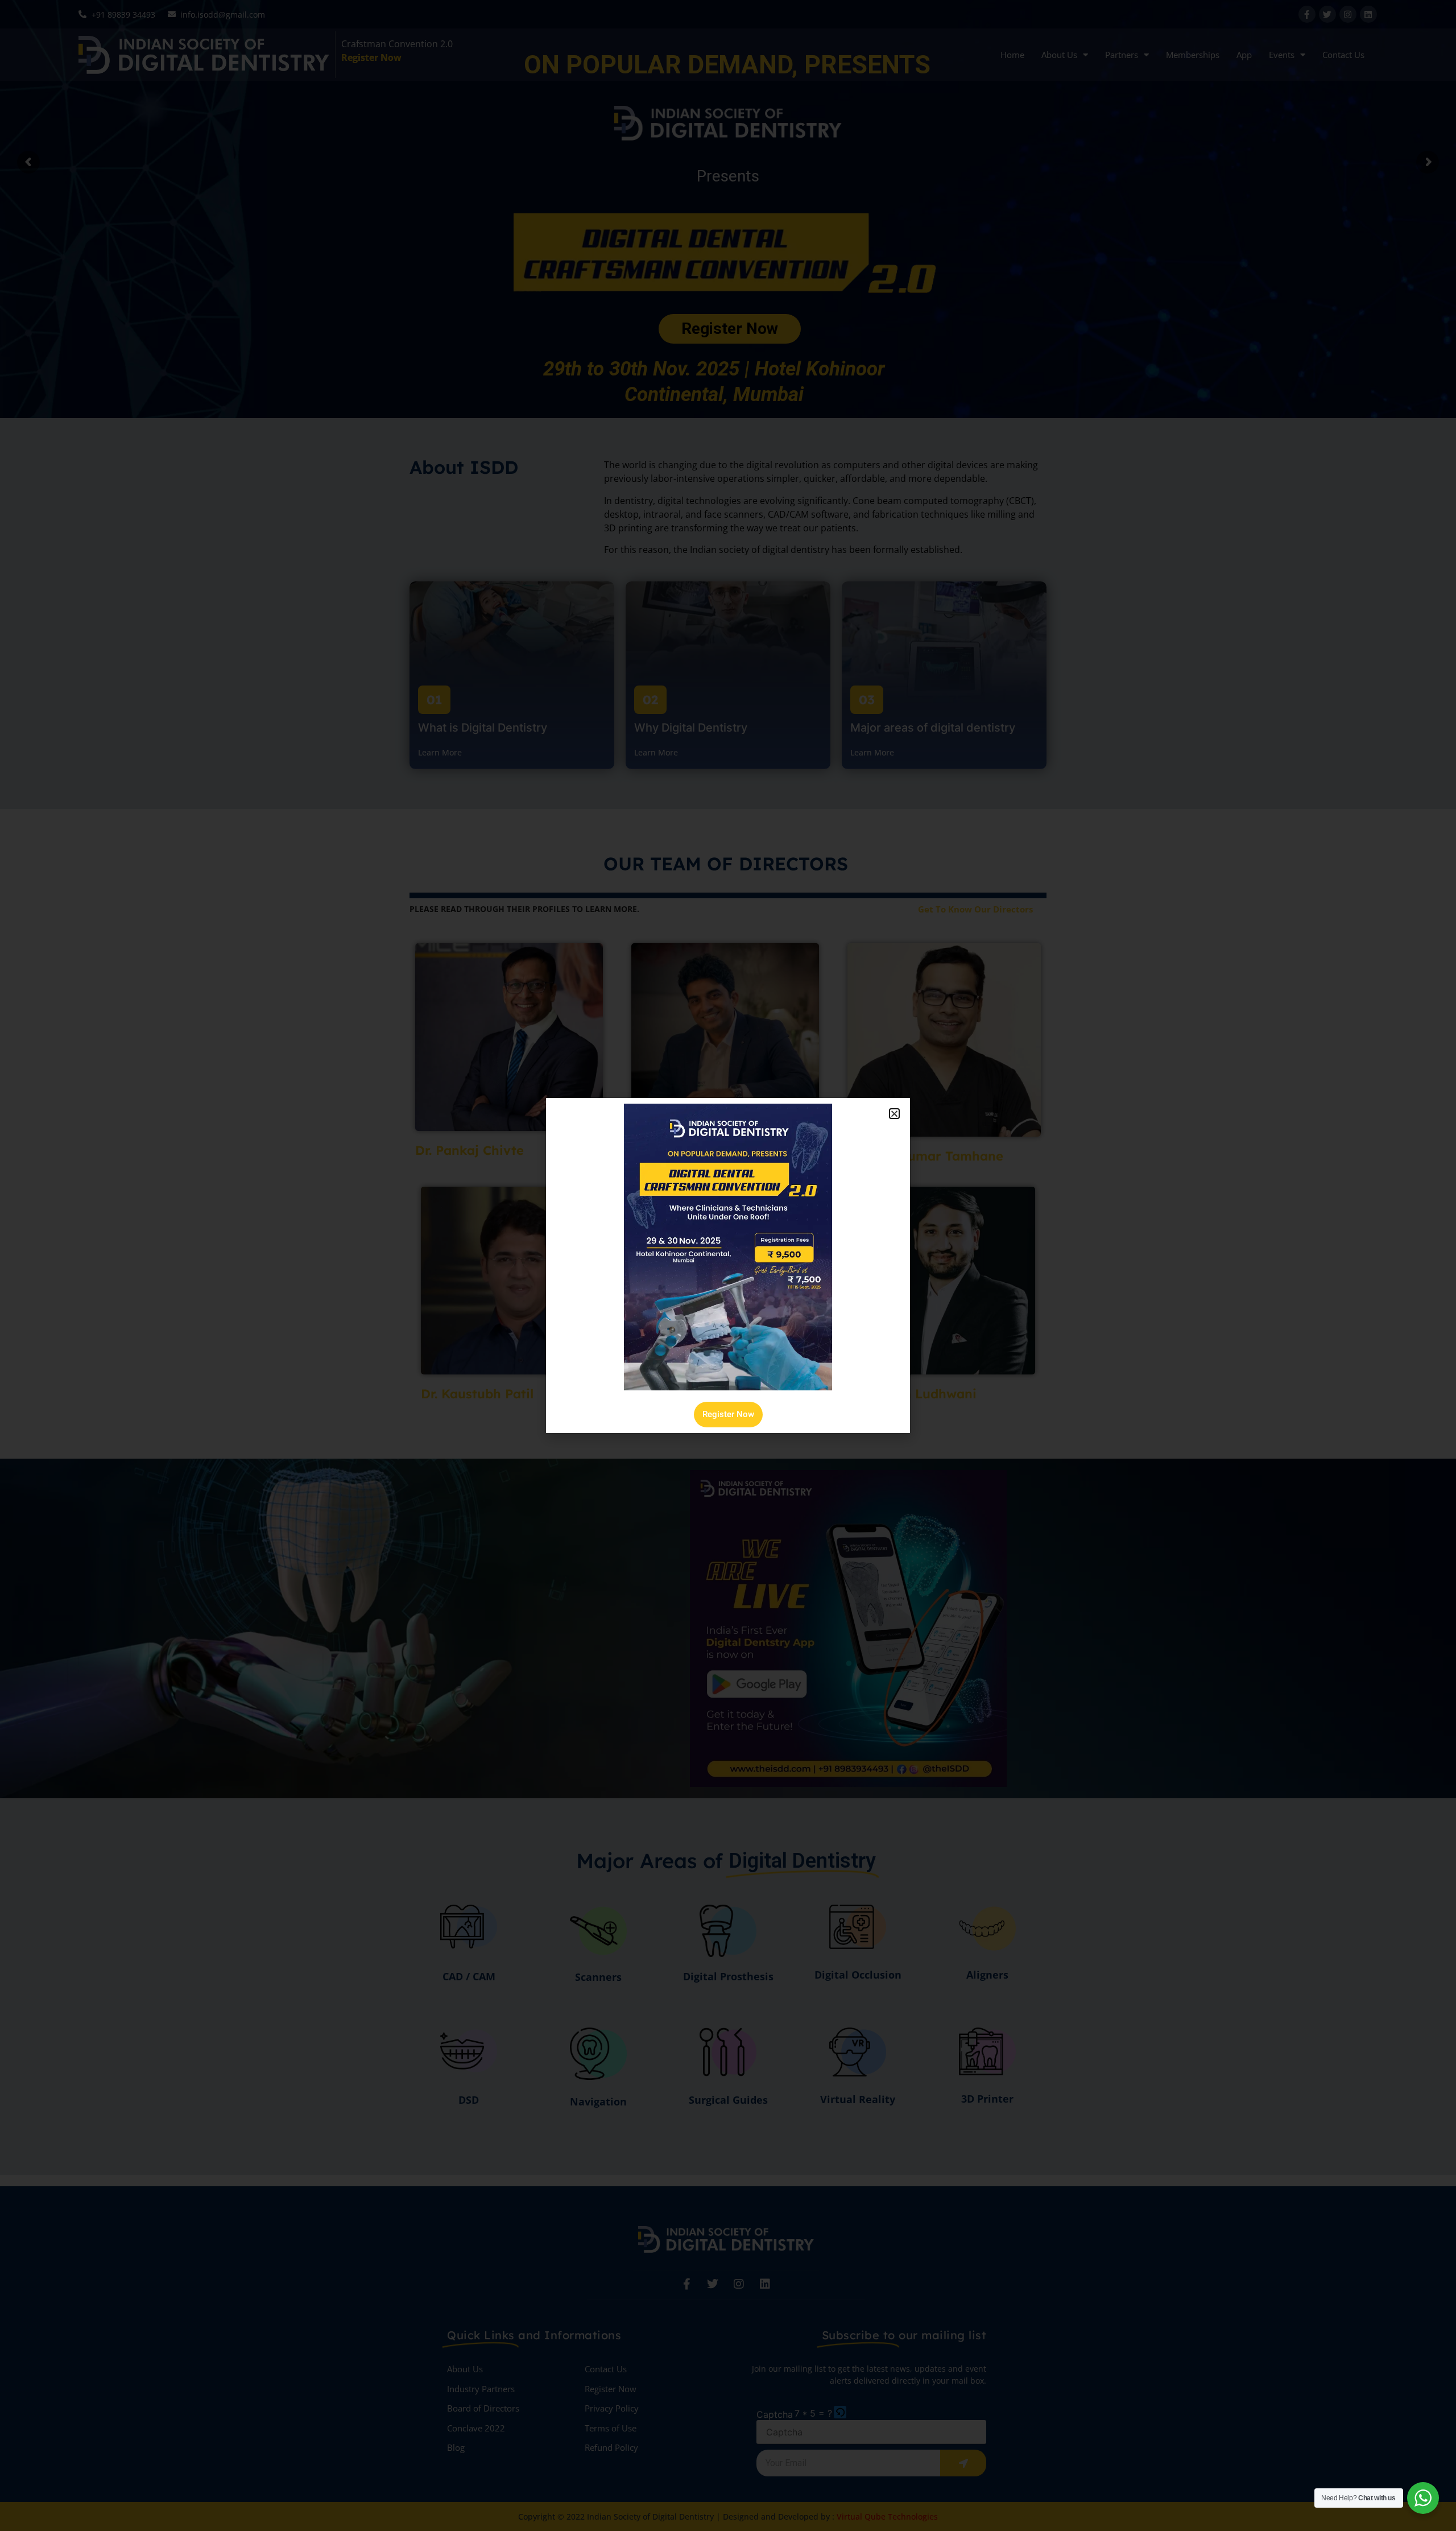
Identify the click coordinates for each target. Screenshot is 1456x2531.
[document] (728, 1265)
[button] (894, 1114)
